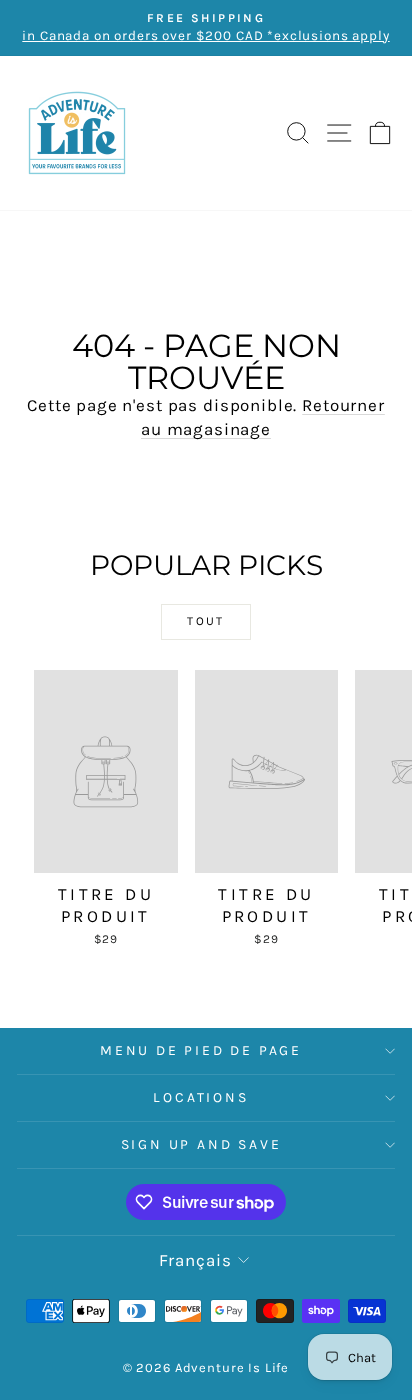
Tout (206, 621)
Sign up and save (201, 1144)
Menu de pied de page (201, 1050)
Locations (200, 1097)
